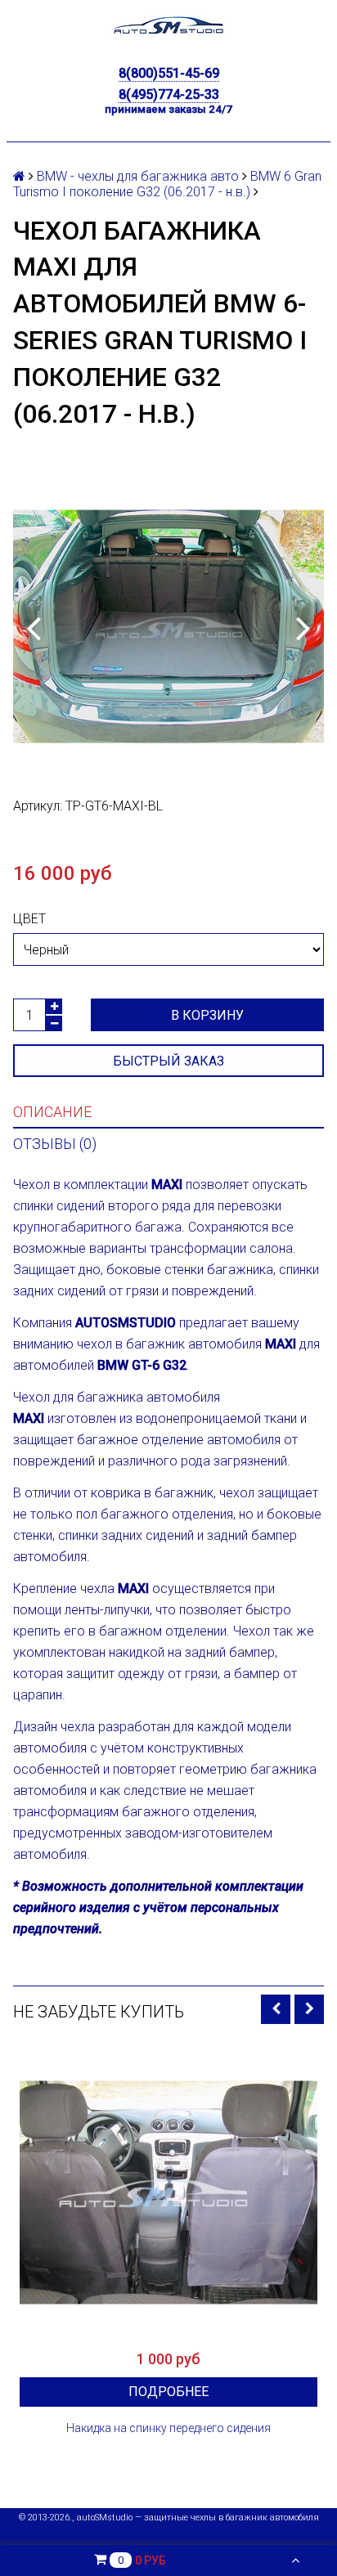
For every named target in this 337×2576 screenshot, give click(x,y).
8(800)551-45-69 (169, 73)
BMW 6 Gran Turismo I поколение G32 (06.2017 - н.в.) (167, 184)
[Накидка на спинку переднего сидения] (168, 2192)
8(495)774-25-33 (169, 94)
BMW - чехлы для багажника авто (138, 176)
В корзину (207, 1015)
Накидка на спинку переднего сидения (168, 2428)
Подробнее (168, 2392)
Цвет (29, 919)
